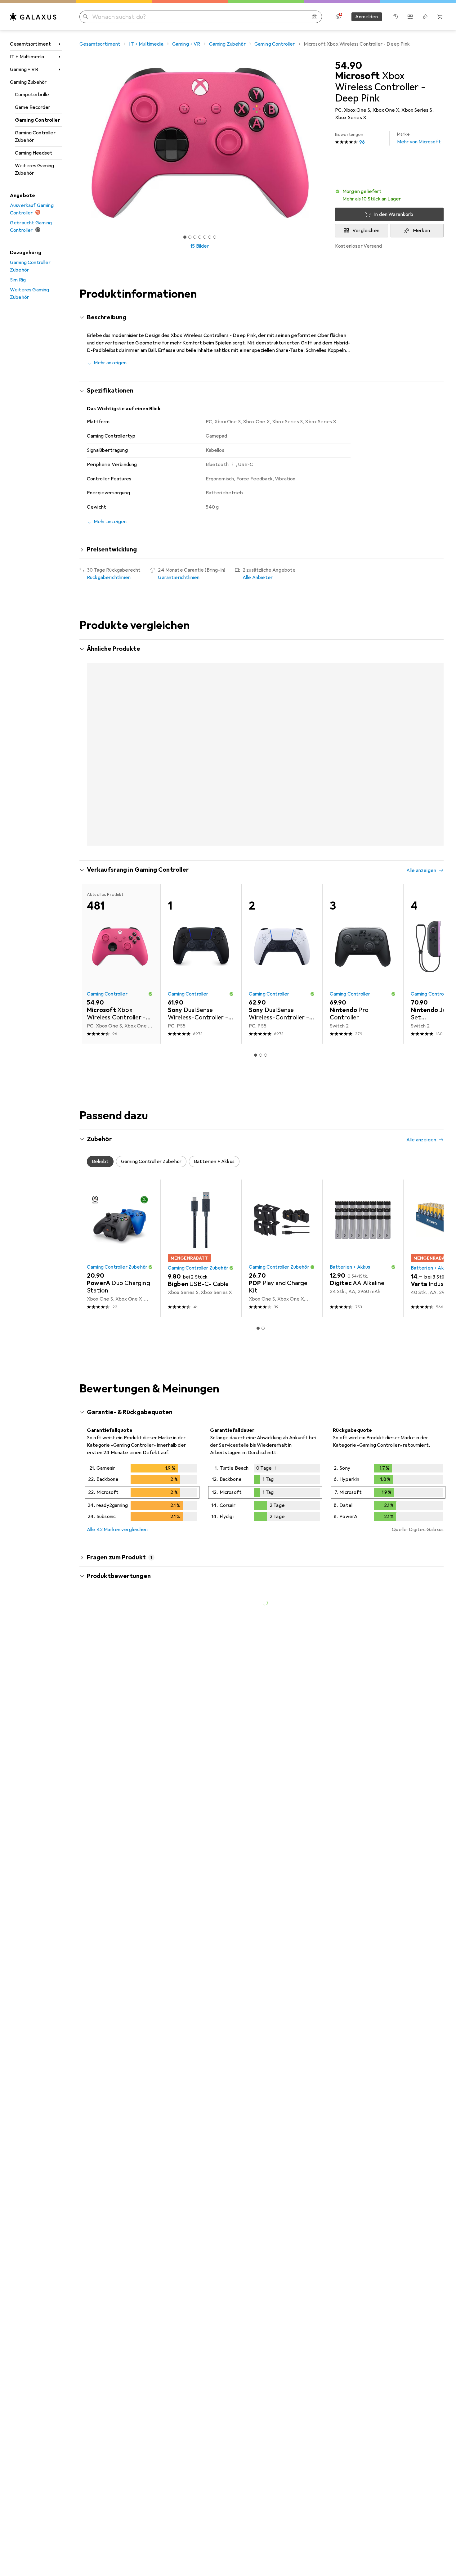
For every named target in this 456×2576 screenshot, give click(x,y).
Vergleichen (366, 231)
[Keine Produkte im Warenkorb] (440, 17)
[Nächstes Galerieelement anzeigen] (321, 143)
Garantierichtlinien (179, 578)
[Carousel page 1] (185, 237)
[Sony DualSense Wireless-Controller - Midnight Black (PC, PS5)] (201, 997)
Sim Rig (18, 280)
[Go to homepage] (33, 17)
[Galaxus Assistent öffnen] (395, 17)
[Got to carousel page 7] (215, 237)
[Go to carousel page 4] (266, 877)
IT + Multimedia (27, 57)
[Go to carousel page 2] (256, 877)
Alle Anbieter (258, 578)
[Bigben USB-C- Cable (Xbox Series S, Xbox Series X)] (201, 1281)
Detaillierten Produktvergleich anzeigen (346, 650)
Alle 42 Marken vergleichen (117, 1563)
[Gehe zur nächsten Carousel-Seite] (432, 759)
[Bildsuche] (315, 17)
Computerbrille (32, 95)
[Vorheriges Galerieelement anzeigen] (78, 143)
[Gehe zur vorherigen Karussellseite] (91, 759)
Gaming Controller (38, 120)
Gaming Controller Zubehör (35, 137)
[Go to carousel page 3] (261, 877)
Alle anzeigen (421, 650)
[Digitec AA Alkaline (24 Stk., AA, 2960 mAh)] (363, 1281)
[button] (389, 195)
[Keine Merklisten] (425, 17)
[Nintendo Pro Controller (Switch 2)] (363, 997)
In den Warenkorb (394, 214)
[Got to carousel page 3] (195, 237)
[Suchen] (86, 17)
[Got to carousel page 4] (200, 237)
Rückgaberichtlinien (109, 578)
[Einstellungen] (338, 17)
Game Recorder (33, 107)
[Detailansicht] (142, 1527)
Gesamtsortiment (30, 44)
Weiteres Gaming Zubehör (34, 169)
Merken (422, 231)
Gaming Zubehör (28, 82)
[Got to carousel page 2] (190, 237)
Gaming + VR (24, 70)
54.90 (349, 66)
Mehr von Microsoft (419, 138)
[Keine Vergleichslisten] (410, 17)
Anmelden (367, 17)
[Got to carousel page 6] (210, 237)
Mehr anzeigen (110, 363)
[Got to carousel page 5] (205, 237)
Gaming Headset (34, 153)
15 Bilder (200, 246)
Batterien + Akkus (350, 1300)
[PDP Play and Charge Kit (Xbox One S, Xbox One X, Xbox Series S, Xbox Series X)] (282, 1281)
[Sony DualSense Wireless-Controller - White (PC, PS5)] (282, 997)
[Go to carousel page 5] (270, 877)
